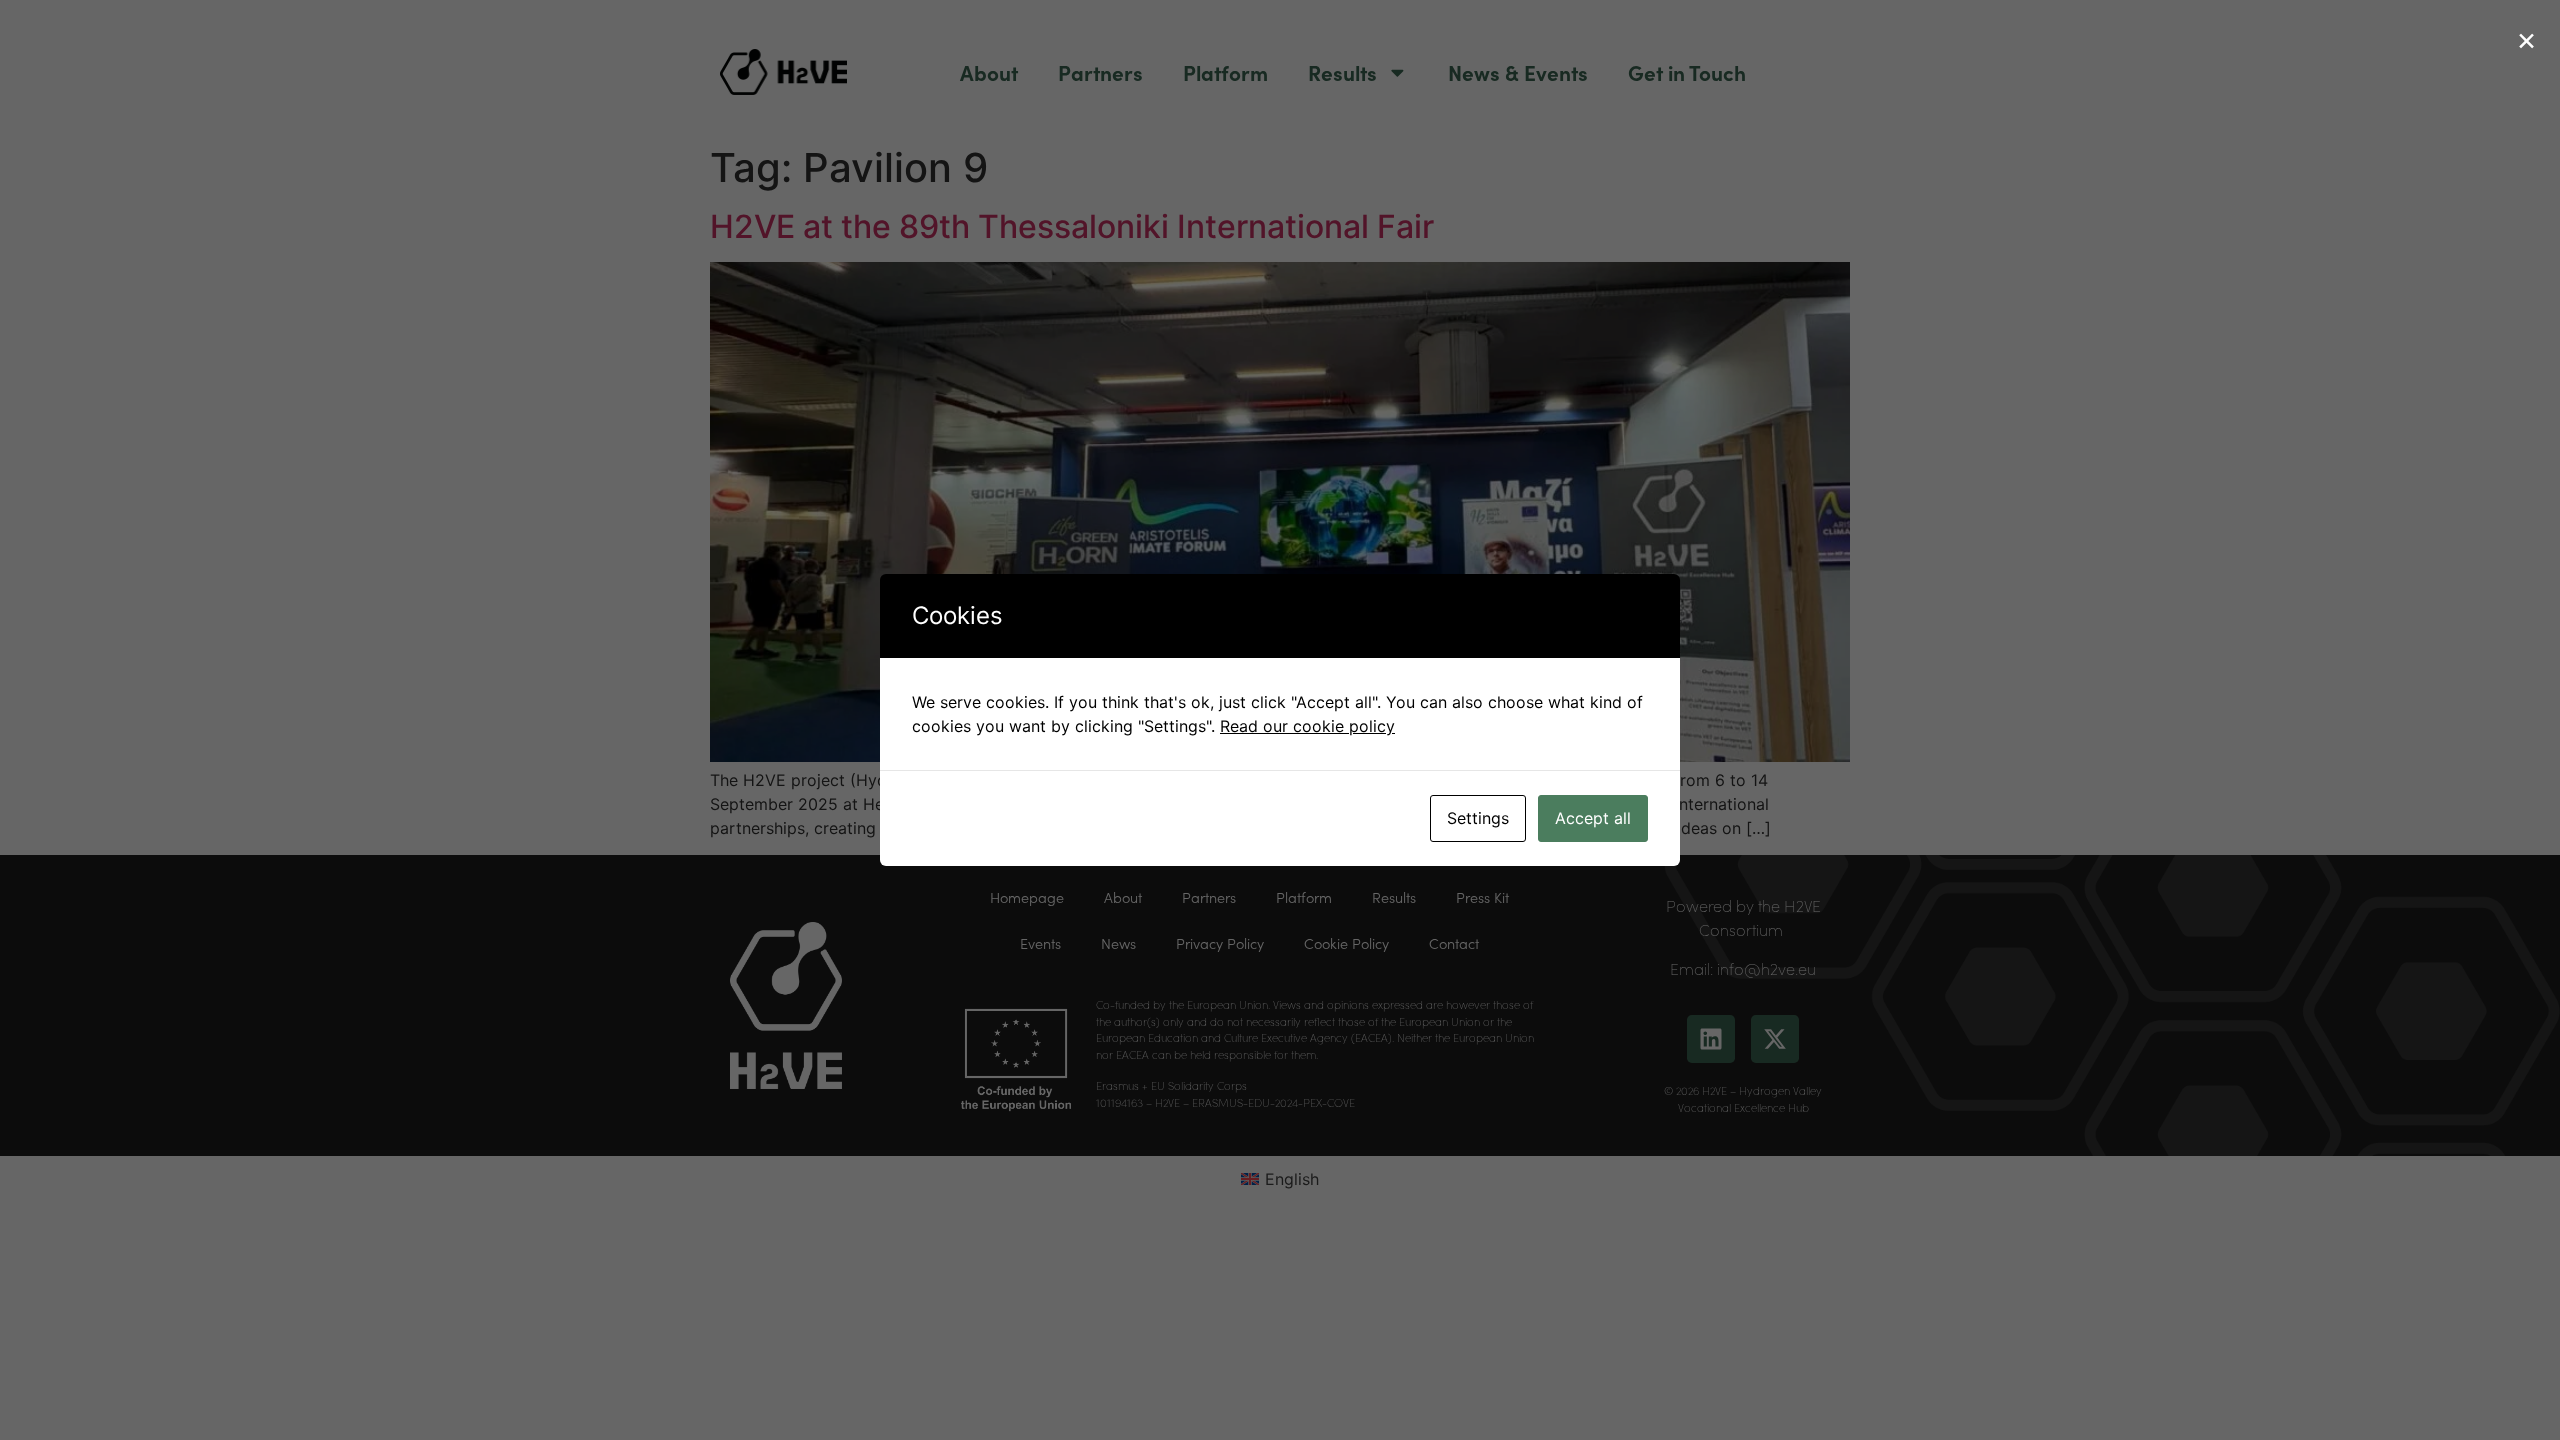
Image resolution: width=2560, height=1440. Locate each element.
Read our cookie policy (1307, 726)
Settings (1478, 818)
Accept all (1593, 818)
